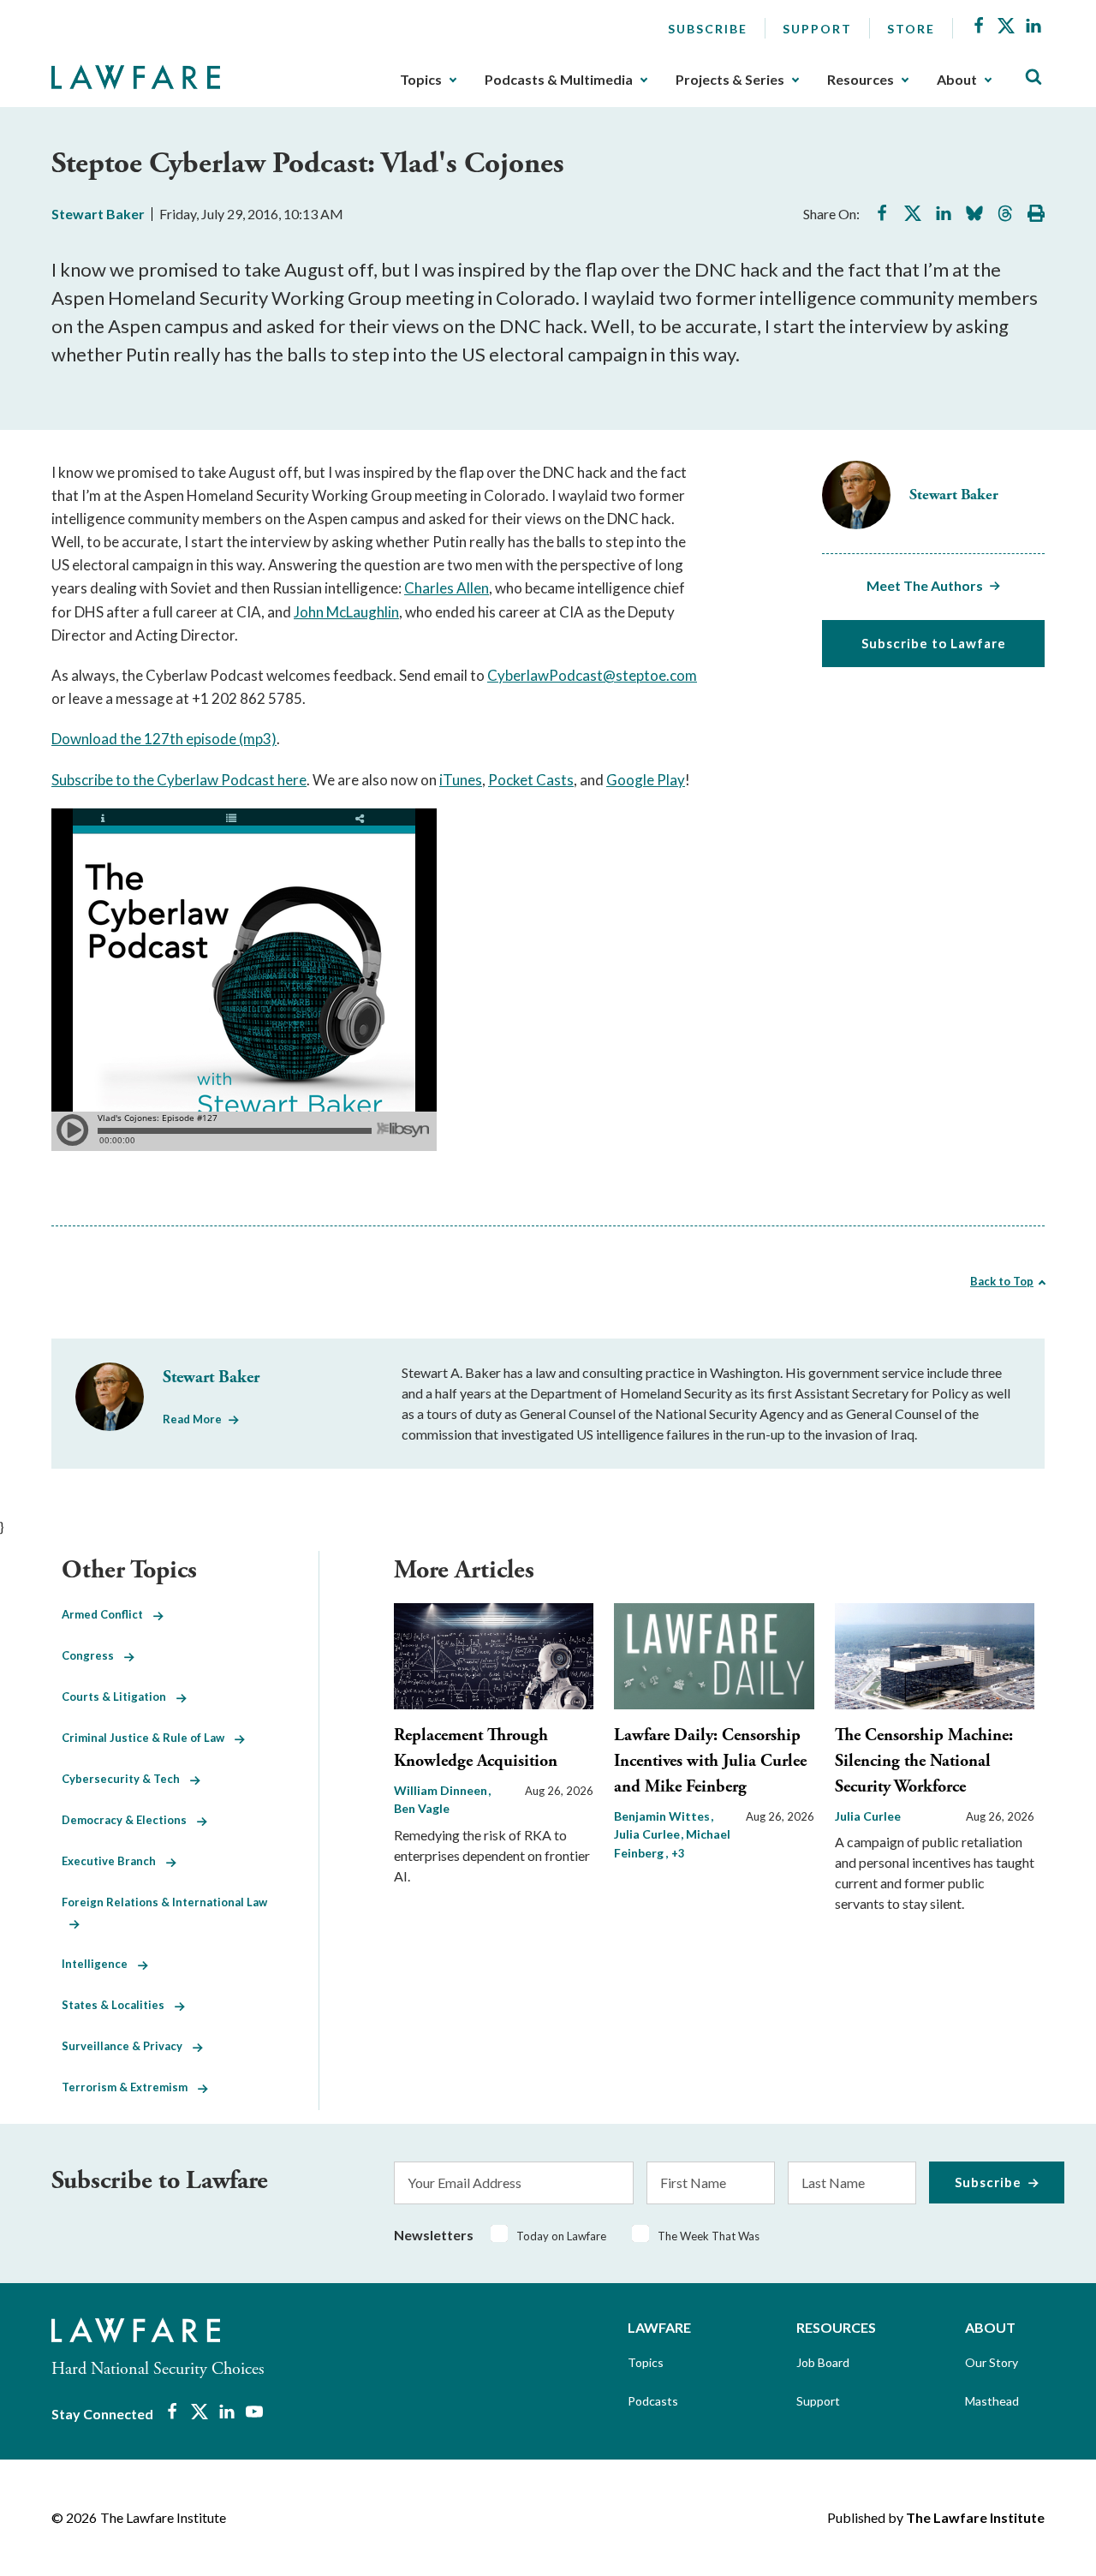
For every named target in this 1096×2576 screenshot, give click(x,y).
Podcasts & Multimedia (559, 80)
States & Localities (118, 2005)
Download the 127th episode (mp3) (164, 739)
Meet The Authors (925, 585)
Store (911, 29)
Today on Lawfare (561, 2236)
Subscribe (708, 29)
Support (817, 29)
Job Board (823, 2362)
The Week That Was (709, 2236)
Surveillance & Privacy (127, 2046)
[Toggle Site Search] (1033, 78)
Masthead (992, 2401)
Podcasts (653, 2401)
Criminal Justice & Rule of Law (148, 1738)
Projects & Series (730, 80)
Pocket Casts (531, 780)
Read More (192, 1419)
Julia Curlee (868, 1816)
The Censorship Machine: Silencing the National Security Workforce (924, 1761)
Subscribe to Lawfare (934, 643)
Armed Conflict (107, 1614)
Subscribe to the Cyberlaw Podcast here (179, 780)
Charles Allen (447, 588)
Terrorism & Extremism (130, 2087)
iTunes (461, 780)
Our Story (992, 2362)
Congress (93, 1655)
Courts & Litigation (119, 1696)
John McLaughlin (346, 612)
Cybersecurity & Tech (126, 1779)
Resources (861, 80)
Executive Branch (114, 1861)
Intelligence (100, 1964)
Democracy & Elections (129, 1820)
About (957, 80)
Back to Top (1002, 1281)
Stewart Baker (98, 214)
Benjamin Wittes (663, 1816)
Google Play (646, 780)
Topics (421, 80)
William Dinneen (442, 1790)
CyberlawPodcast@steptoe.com (592, 675)
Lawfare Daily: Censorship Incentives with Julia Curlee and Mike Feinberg (710, 1761)
